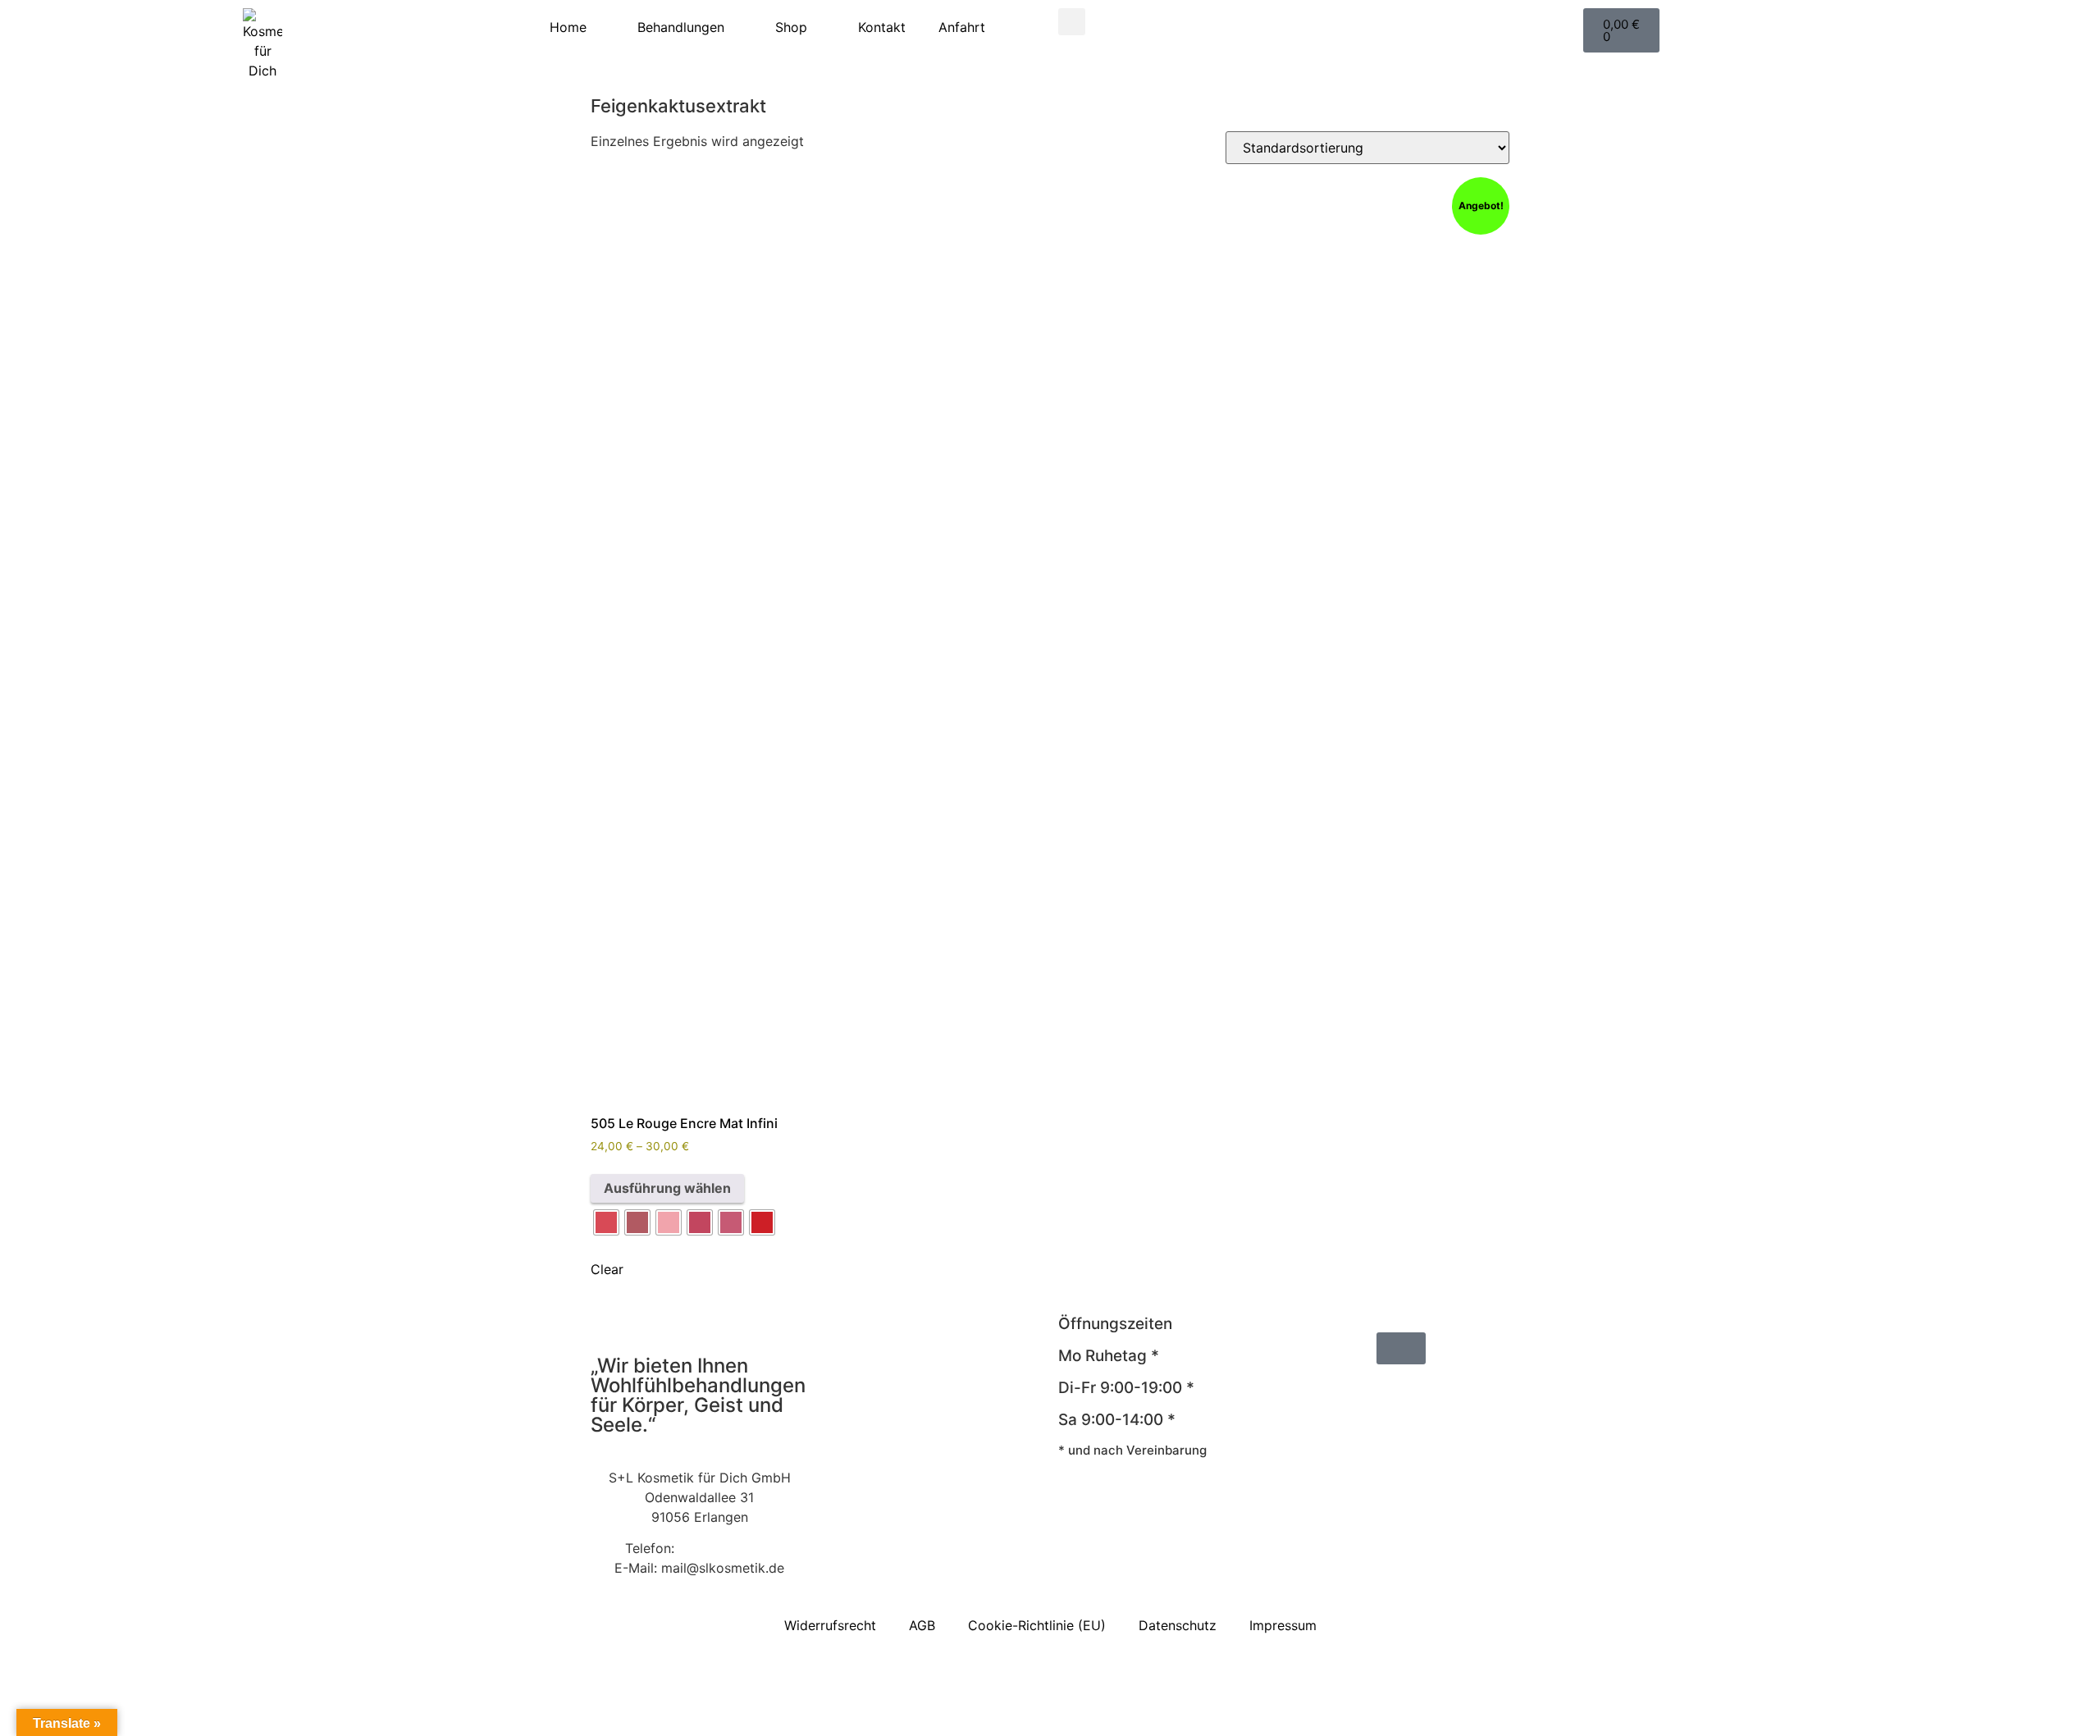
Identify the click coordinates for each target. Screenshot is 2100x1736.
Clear (607, 1269)
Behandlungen (681, 27)
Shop (791, 27)
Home (568, 27)
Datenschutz (1178, 1625)
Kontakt (882, 27)
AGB (922, 1625)
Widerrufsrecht (830, 1625)
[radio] (606, 1222)
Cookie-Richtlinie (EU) (1037, 1625)
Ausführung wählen (667, 1188)
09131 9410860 (726, 1548)
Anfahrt (962, 27)
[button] (1072, 22)
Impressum (1283, 1625)
